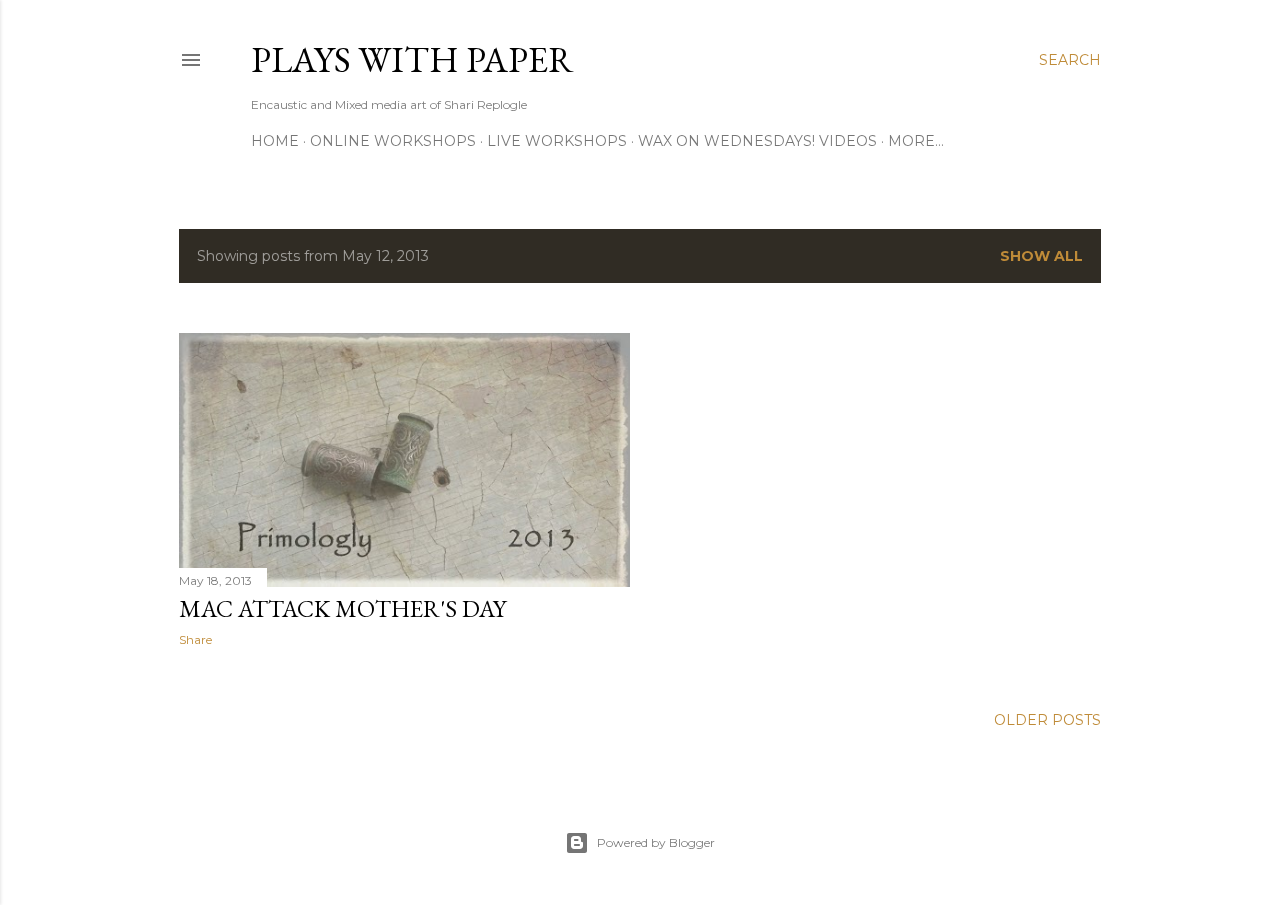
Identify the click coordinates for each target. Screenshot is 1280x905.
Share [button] (195, 639)
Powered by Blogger (656, 842)
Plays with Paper (412, 59)
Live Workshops (557, 141)
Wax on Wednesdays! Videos (757, 141)
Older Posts (1047, 720)
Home (275, 141)
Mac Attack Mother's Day (342, 608)
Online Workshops (393, 141)
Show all (1041, 256)
